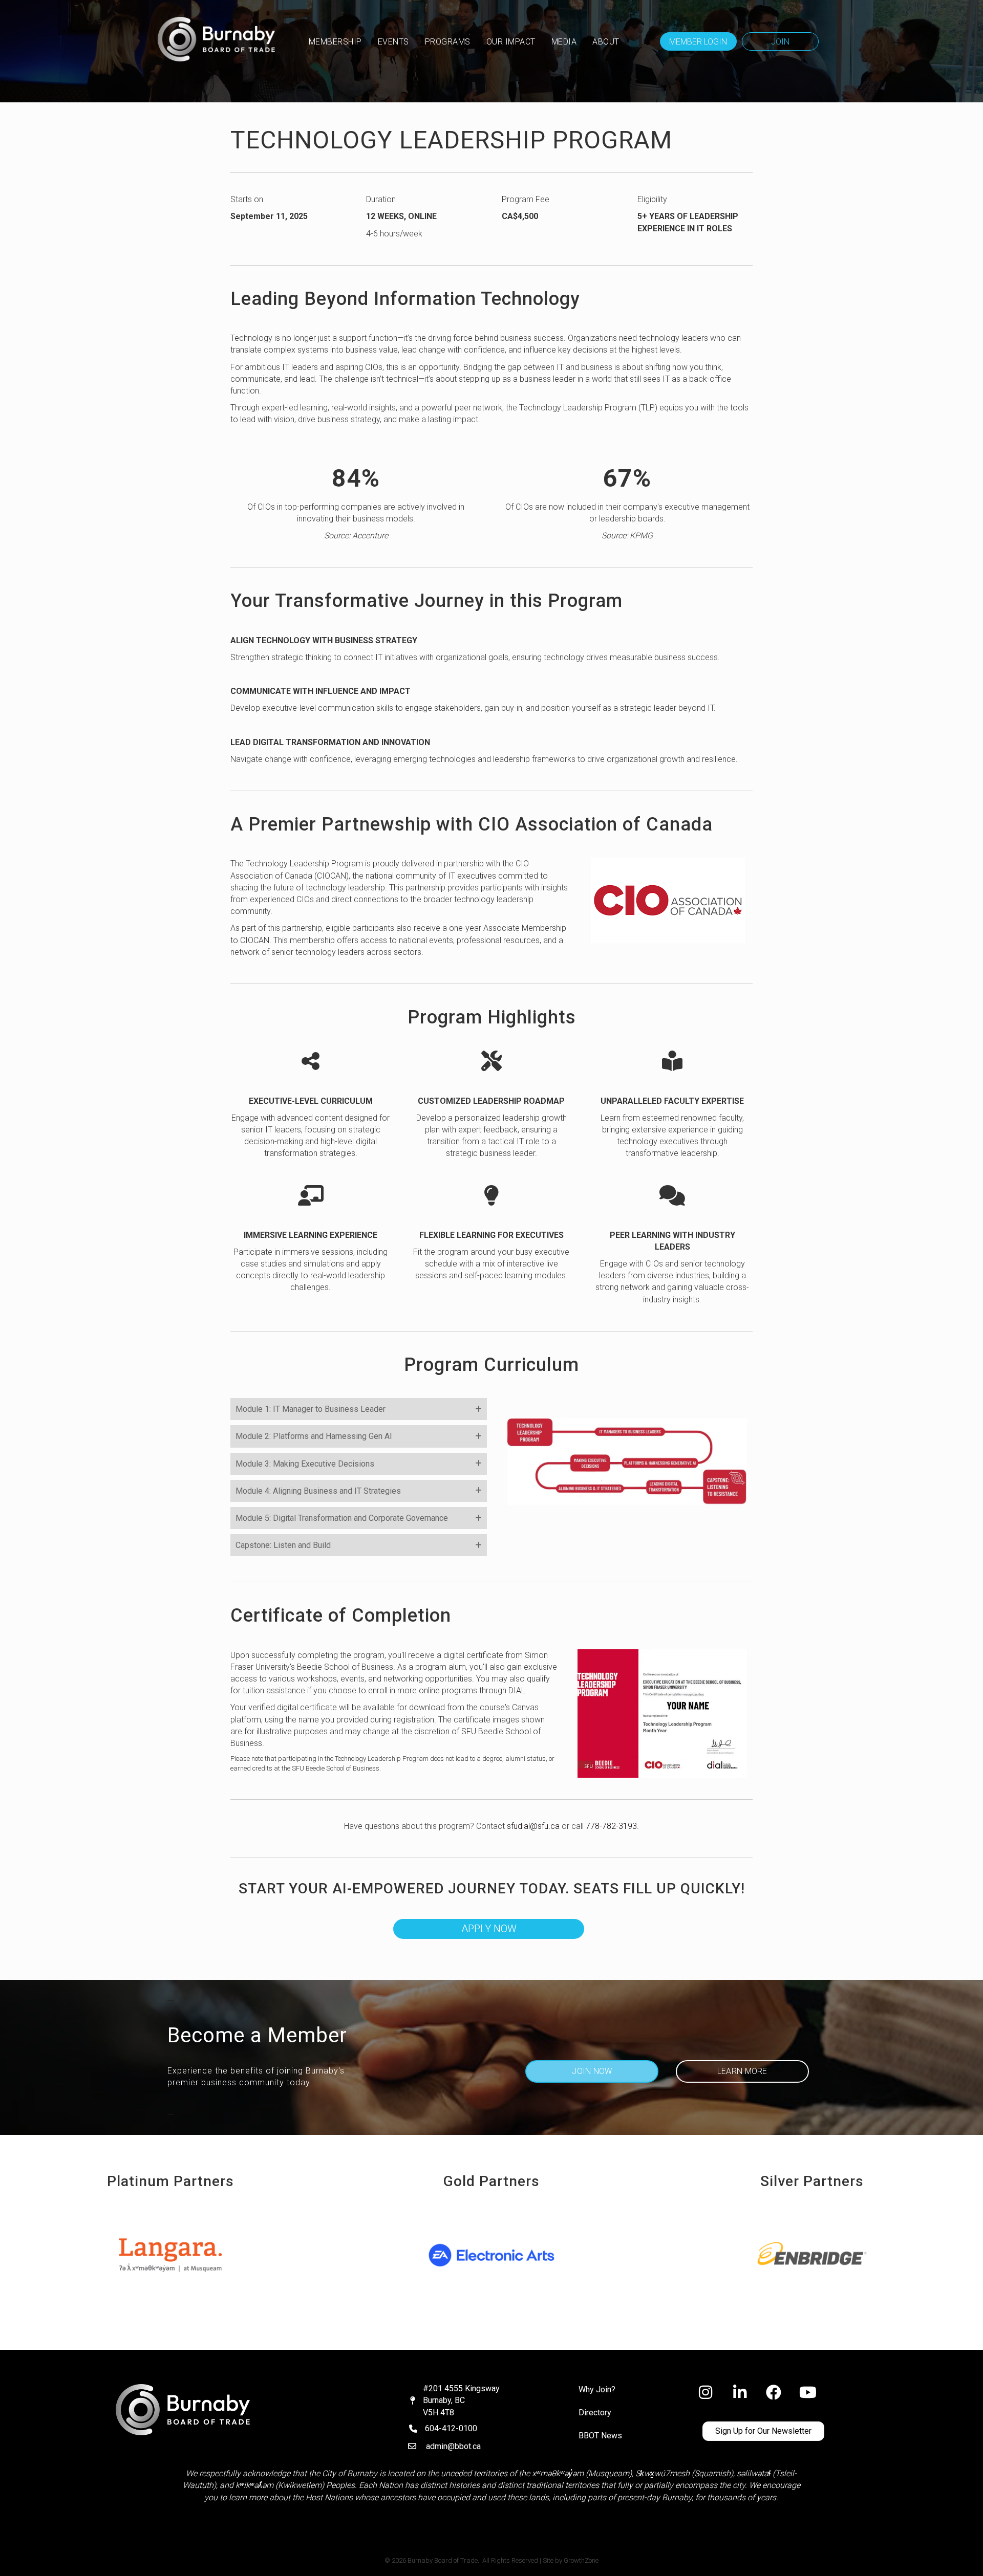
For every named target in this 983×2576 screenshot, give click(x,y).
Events (393, 42)
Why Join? (597, 2389)
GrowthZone (581, 2560)
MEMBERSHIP (335, 42)
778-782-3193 (611, 1826)
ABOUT (606, 42)
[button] (698, 41)
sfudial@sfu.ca (533, 1826)
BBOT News (600, 2436)
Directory (595, 2413)
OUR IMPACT (511, 42)
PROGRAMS (448, 42)
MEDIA (564, 42)
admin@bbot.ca (453, 2446)
